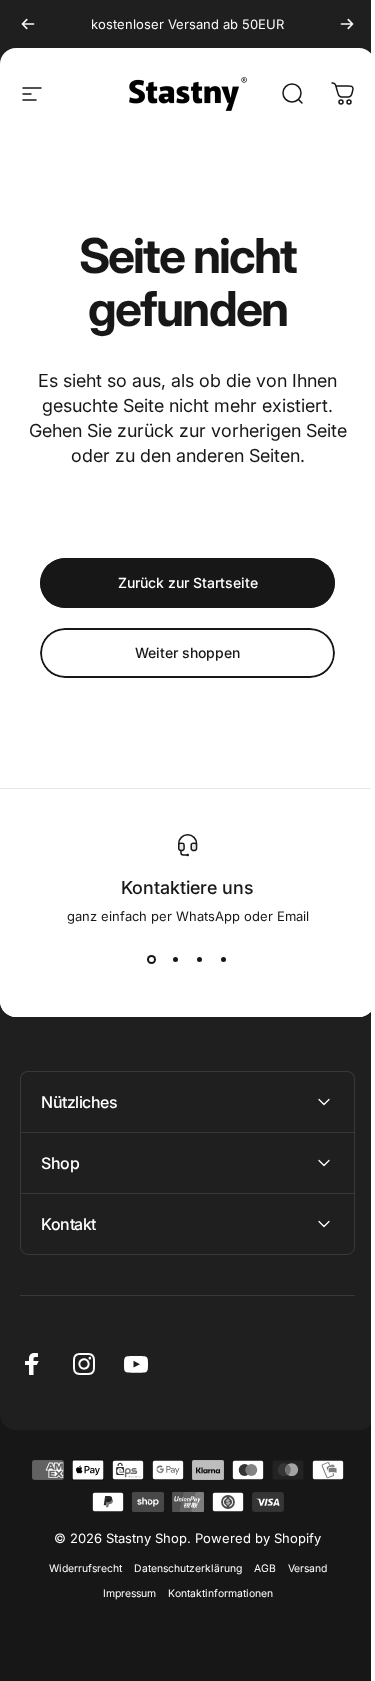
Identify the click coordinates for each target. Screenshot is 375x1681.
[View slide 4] (224, 960)
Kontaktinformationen (212, 1593)
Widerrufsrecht (77, 1568)
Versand (299, 1568)
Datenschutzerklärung (180, 1568)
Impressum (121, 1593)
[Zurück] (28, 24)
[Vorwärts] (347, 24)
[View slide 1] (152, 960)
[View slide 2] (176, 960)
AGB (257, 1568)
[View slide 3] (200, 960)
